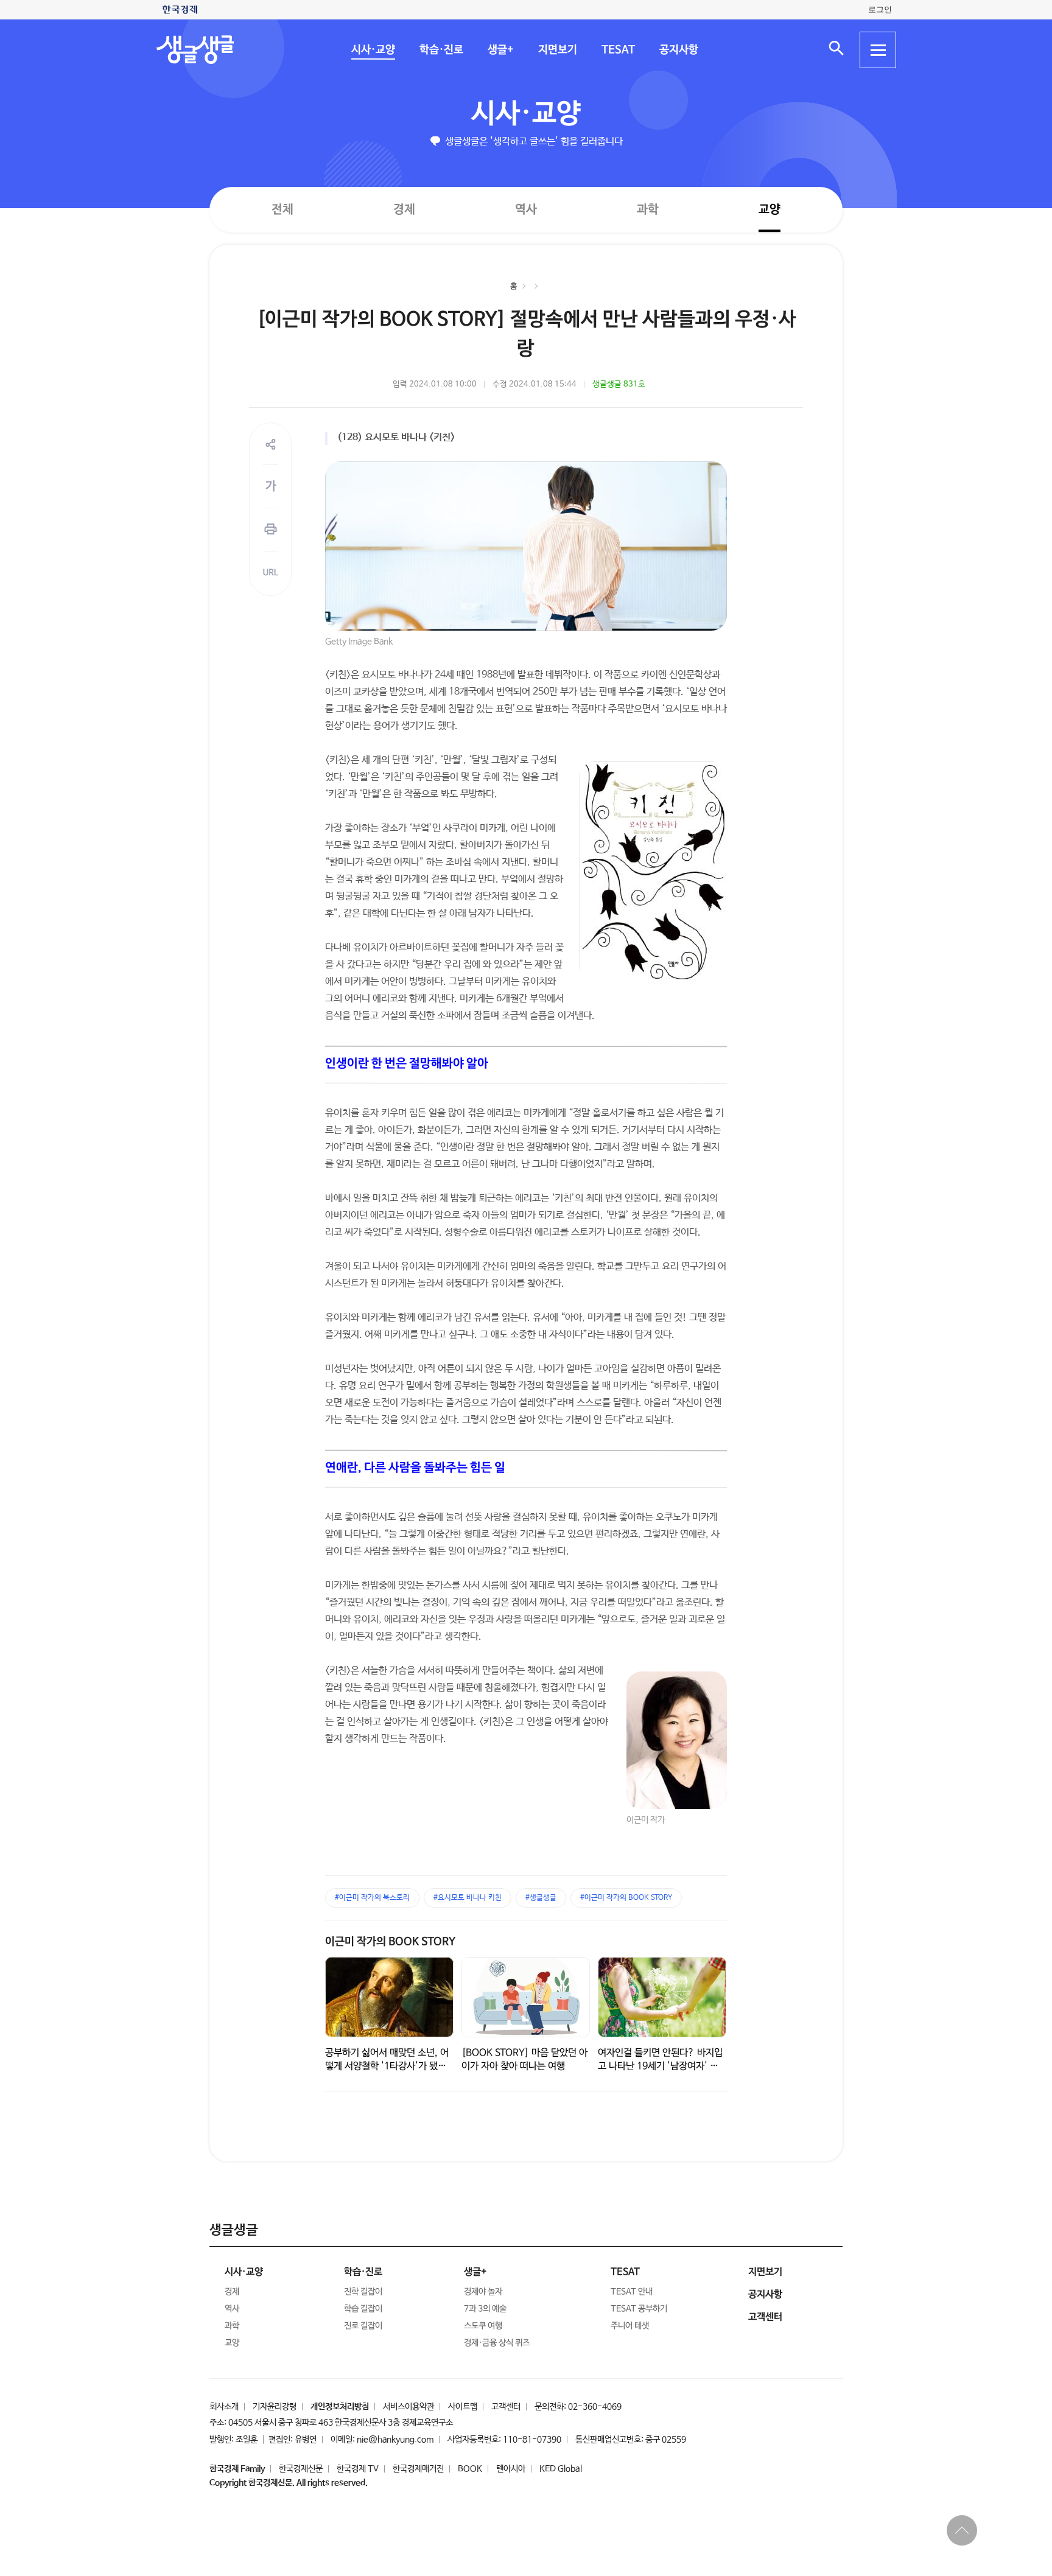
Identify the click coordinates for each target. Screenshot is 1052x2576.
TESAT (618, 50)
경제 (404, 209)
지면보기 (557, 50)
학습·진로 (441, 50)
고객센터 (506, 2407)
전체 (282, 209)
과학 (648, 210)
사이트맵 (463, 2407)
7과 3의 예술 (485, 2309)
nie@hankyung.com (395, 2440)
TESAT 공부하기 (639, 2309)
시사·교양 (373, 50)
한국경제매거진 (418, 2469)
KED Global (561, 2469)
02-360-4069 (595, 2407)
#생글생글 (541, 1898)
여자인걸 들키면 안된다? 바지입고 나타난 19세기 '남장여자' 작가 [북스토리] (660, 2066)
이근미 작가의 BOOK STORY (390, 1942)
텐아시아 (511, 2469)
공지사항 (678, 50)
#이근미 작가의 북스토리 (372, 1898)
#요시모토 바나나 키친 (468, 1898)
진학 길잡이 (363, 2292)
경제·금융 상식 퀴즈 (497, 2343)
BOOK (470, 2469)
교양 (770, 210)
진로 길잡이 (363, 2326)
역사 (526, 209)
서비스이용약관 (409, 2407)
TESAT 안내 (632, 2292)
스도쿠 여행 (483, 2326)
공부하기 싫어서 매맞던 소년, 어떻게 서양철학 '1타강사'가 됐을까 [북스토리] (387, 2066)
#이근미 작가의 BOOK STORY (626, 1898)
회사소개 (224, 2407)
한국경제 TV (358, 2469)
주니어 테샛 (630, 2326)
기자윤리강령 (275, 2407)
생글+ (500, 50)
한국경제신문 (301, 2469)
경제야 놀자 (483, 2292)
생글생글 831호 (619, 384)
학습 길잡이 (363, 2309)
